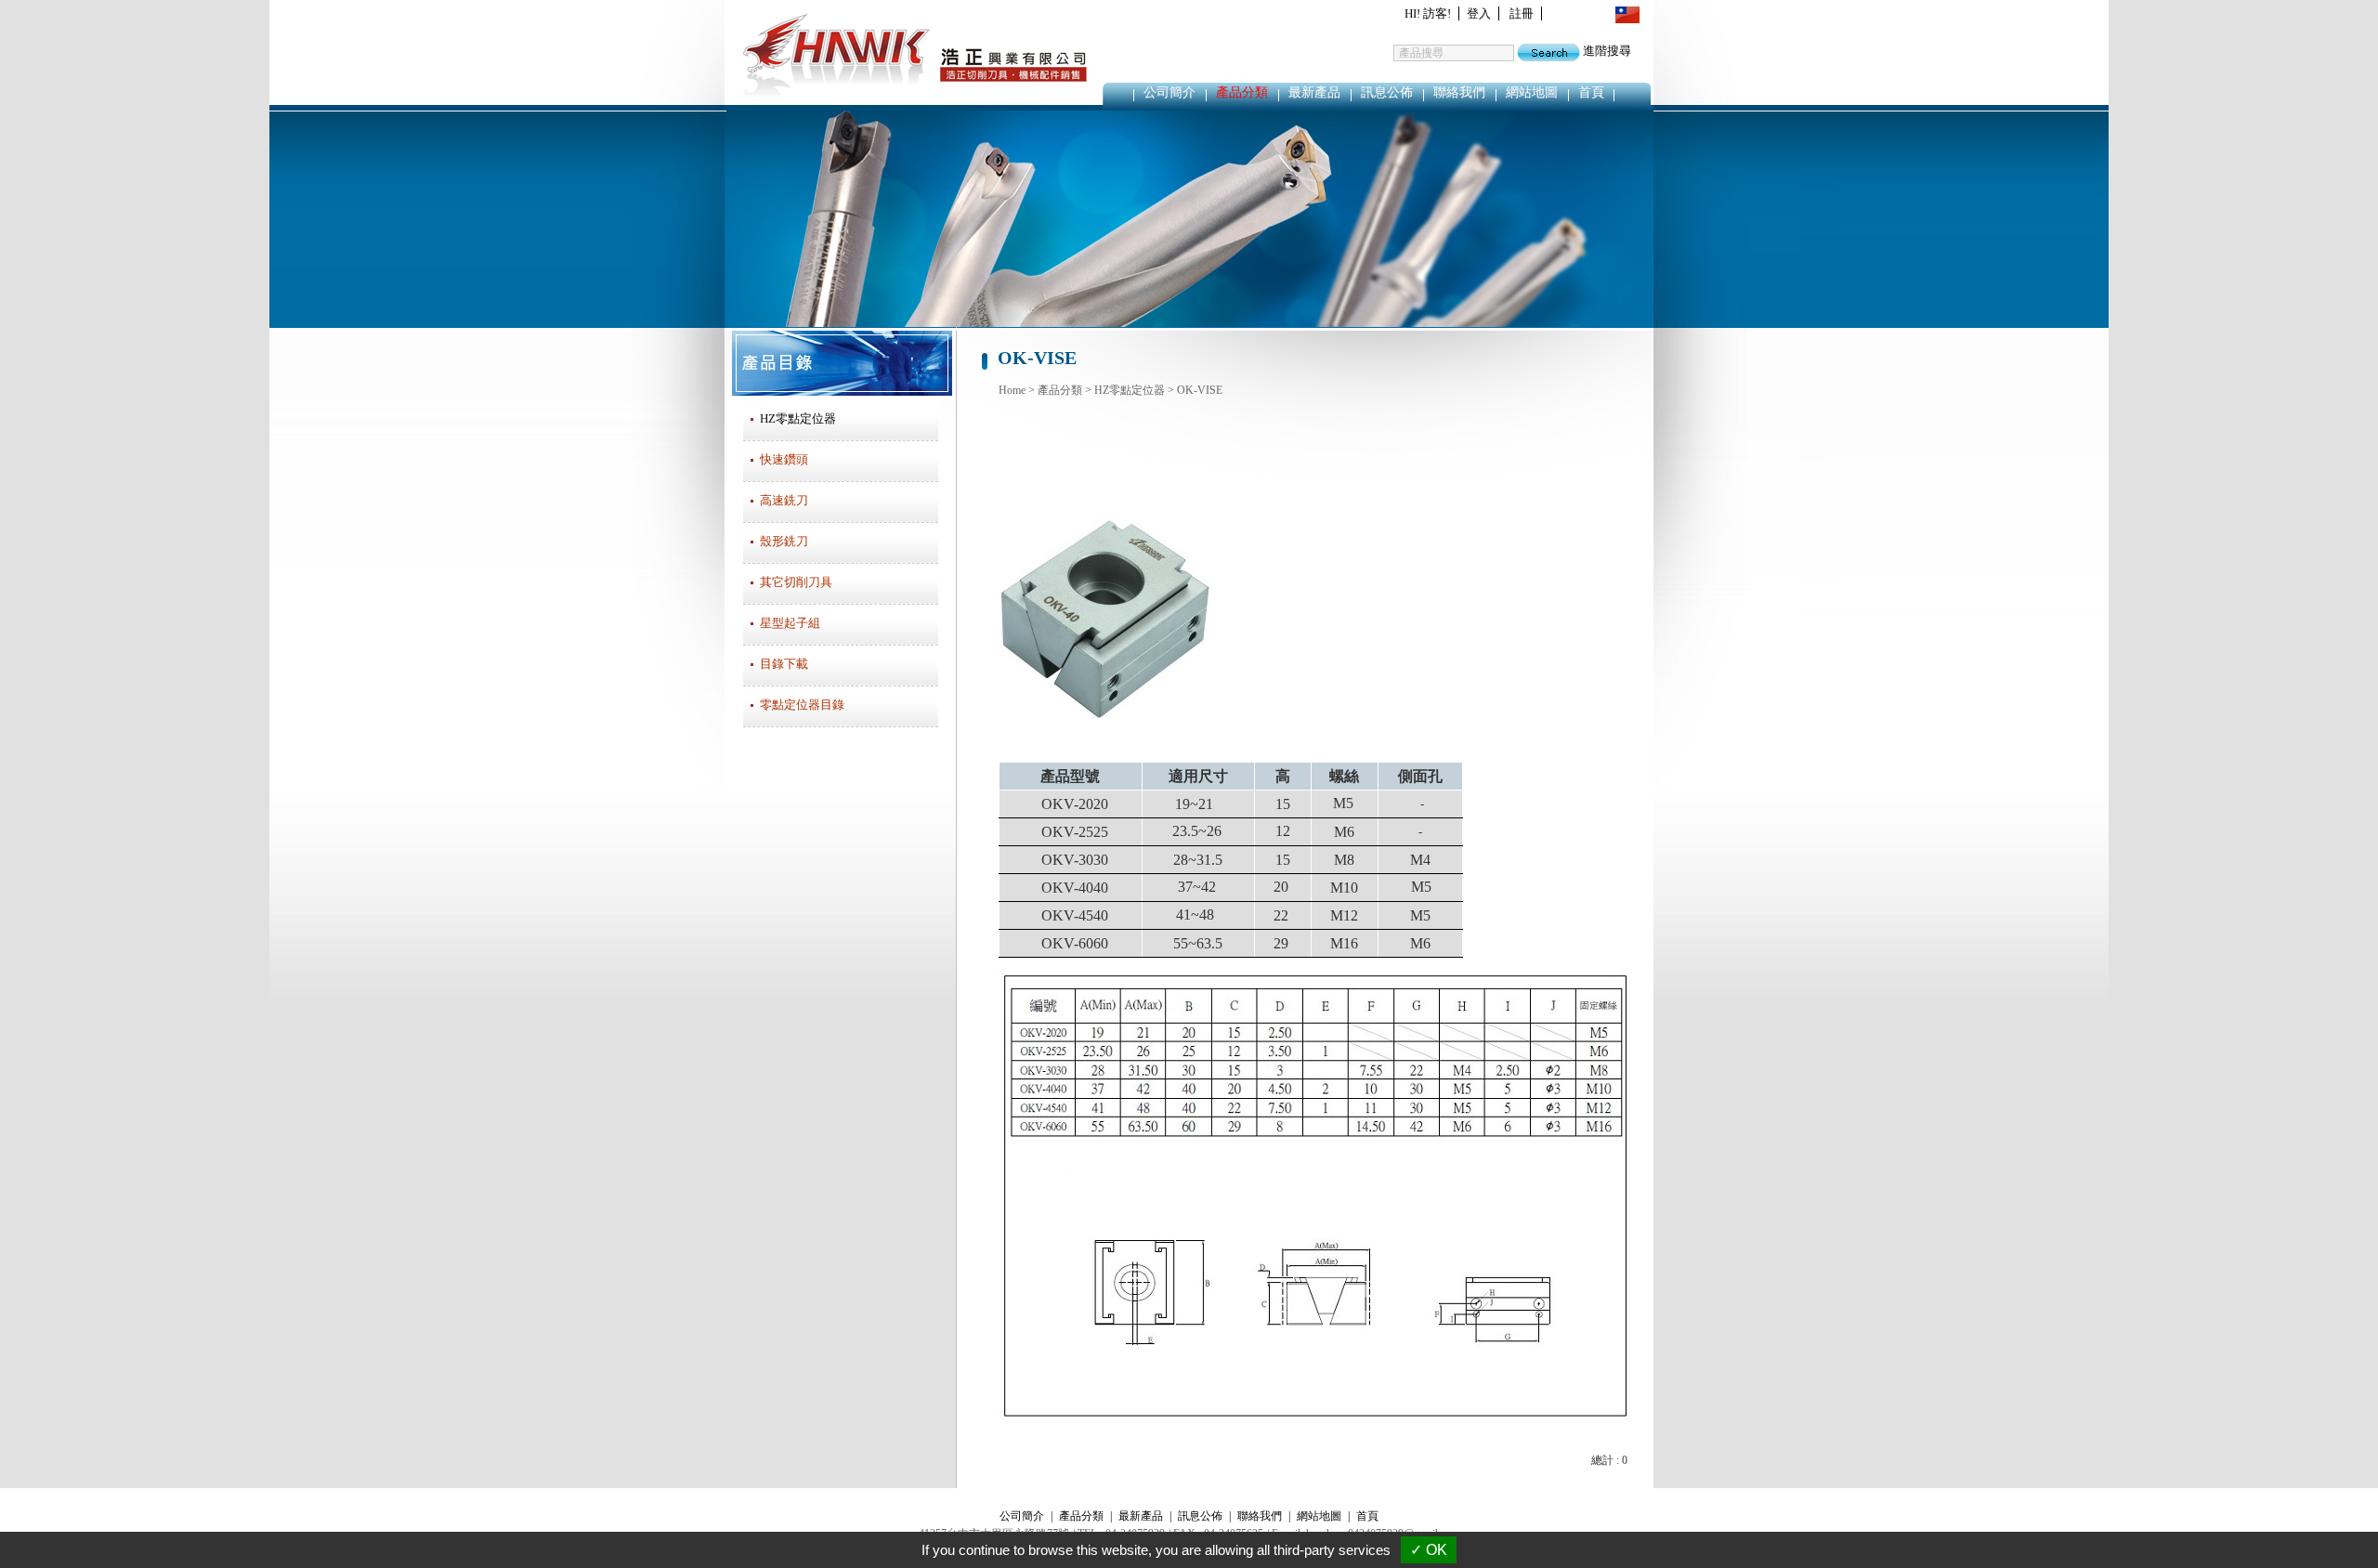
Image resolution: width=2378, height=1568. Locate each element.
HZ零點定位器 (1130, 390)
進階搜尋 (1607, 51)
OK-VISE (1200, 390)
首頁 (1591, 92)
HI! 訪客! (1428, 13)
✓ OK (1429, 1550)
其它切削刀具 (796, 582)
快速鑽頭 (784, 459)
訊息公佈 (1387, 92)
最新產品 (1314, 92)
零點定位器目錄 (802, 705)
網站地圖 (1532, 92)
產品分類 (1242, 92)
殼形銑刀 (784, 541)
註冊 (1522, 13)
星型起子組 (790, 623)
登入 (1479, 13)
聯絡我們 (1459, 92)
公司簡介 (1169, 92)
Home (1012, 390)
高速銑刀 (784, 500)
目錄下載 (784, 664)
